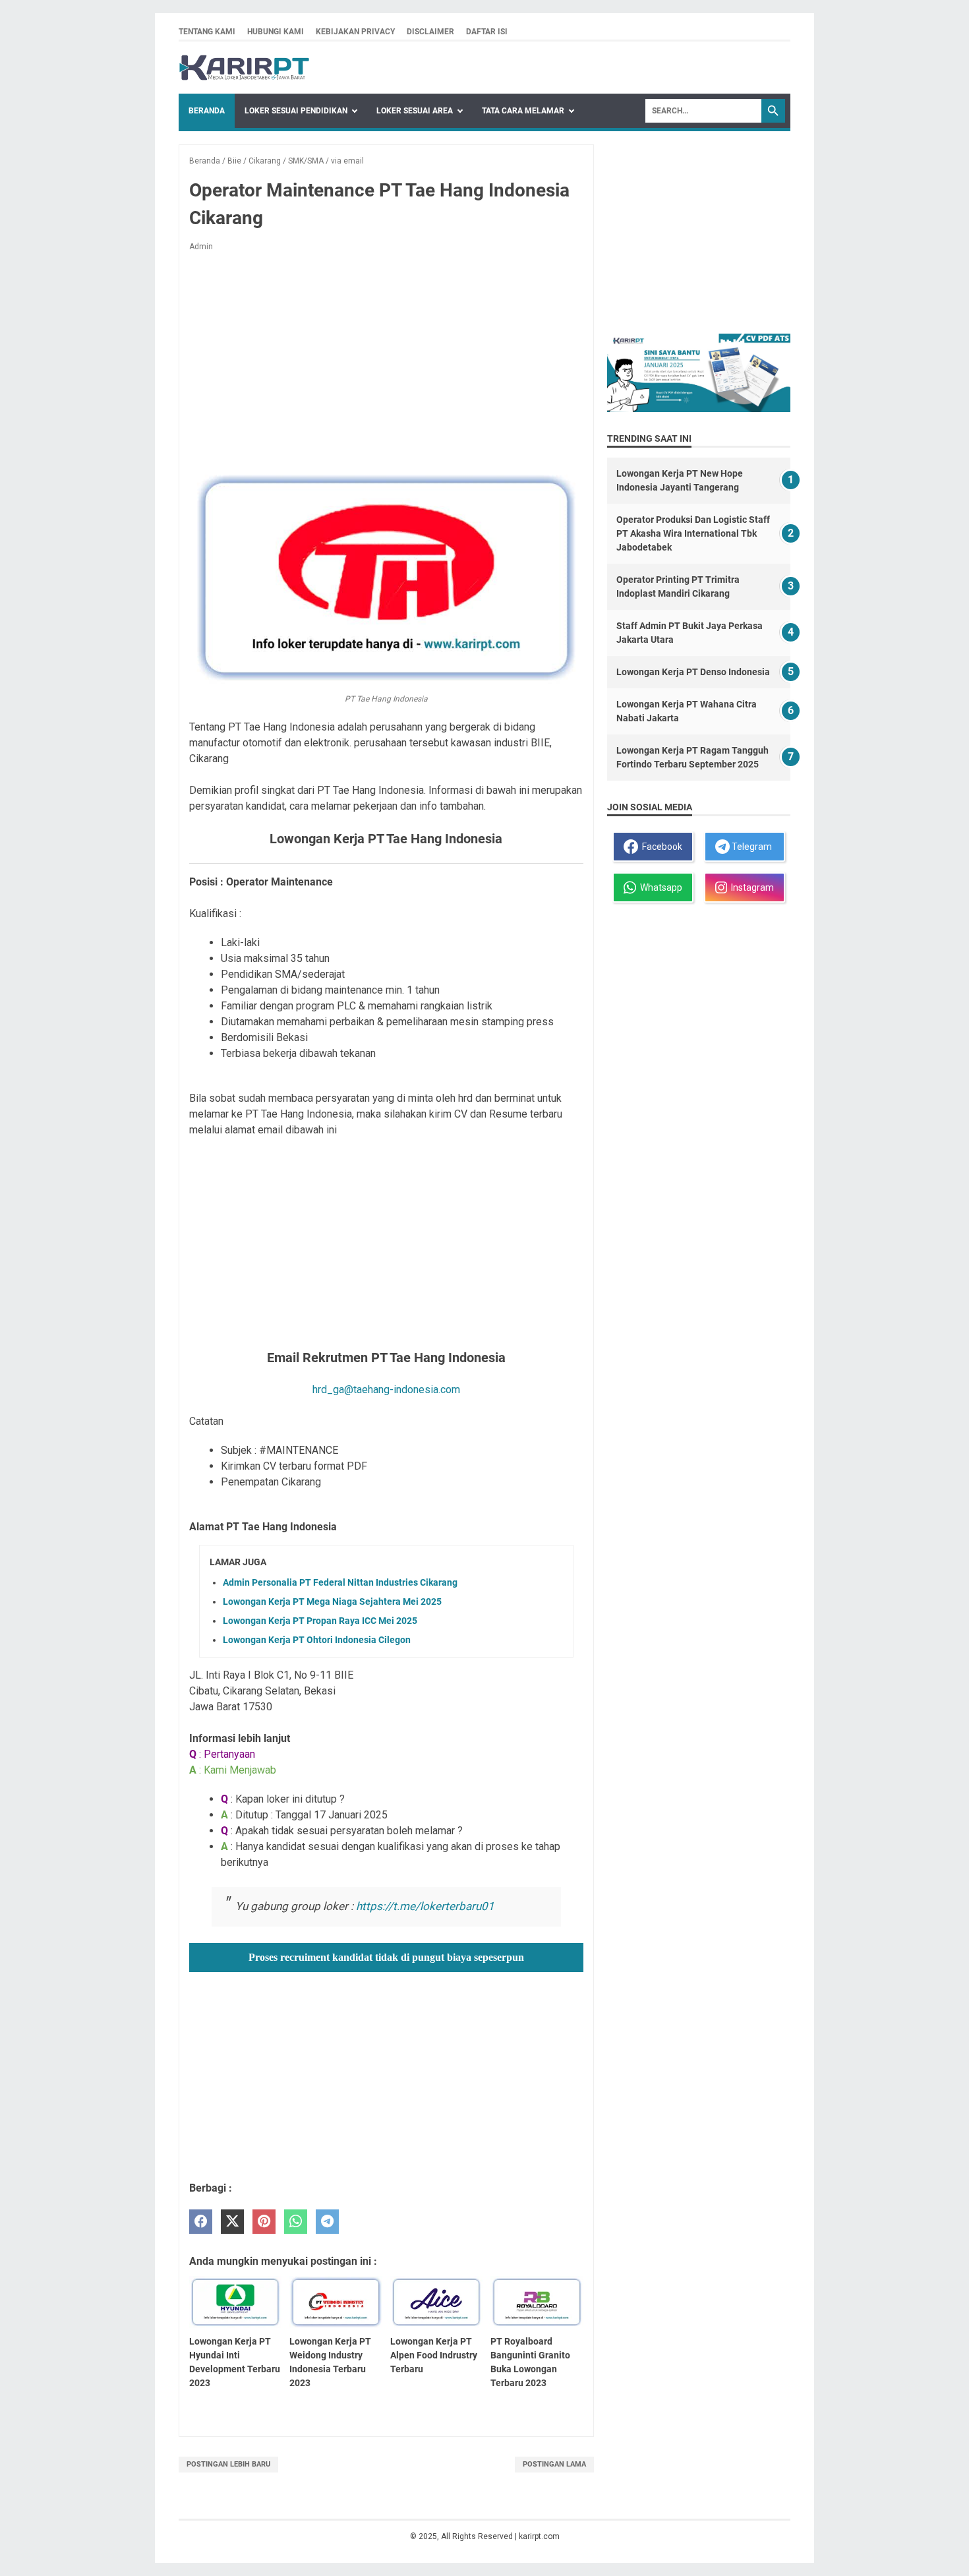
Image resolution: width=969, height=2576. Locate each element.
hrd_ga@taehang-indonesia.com (386, 1390)
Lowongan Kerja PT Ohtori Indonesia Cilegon (317, 1640)
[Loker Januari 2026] (244, 68)
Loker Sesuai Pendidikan (296, 111)
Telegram (751, 847)
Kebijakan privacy (355, 32)
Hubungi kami (276, 32)
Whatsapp (659, 887)
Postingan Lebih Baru (228, 2464)
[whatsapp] (296, 2222)
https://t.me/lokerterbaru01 (425, 1906)
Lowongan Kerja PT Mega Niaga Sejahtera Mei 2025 (332, 1602)
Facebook (660, 847)
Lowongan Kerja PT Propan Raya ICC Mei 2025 (320, 1621)
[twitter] (232, 2222)
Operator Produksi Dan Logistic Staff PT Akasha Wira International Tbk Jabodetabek (693, 533)
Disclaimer (430, 32)
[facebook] (201, 2222)
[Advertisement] (386, 360)
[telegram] (327, 2222)
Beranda (207, 111)
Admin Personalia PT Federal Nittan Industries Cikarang (340, 1582)
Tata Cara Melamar (523, 111)
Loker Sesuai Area (415, 111)
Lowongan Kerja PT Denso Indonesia (693, 672)
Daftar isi (487, 32)
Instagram (750, 887)
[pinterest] (264, 2222)
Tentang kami (207, 32)
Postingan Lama (554, 2464)
